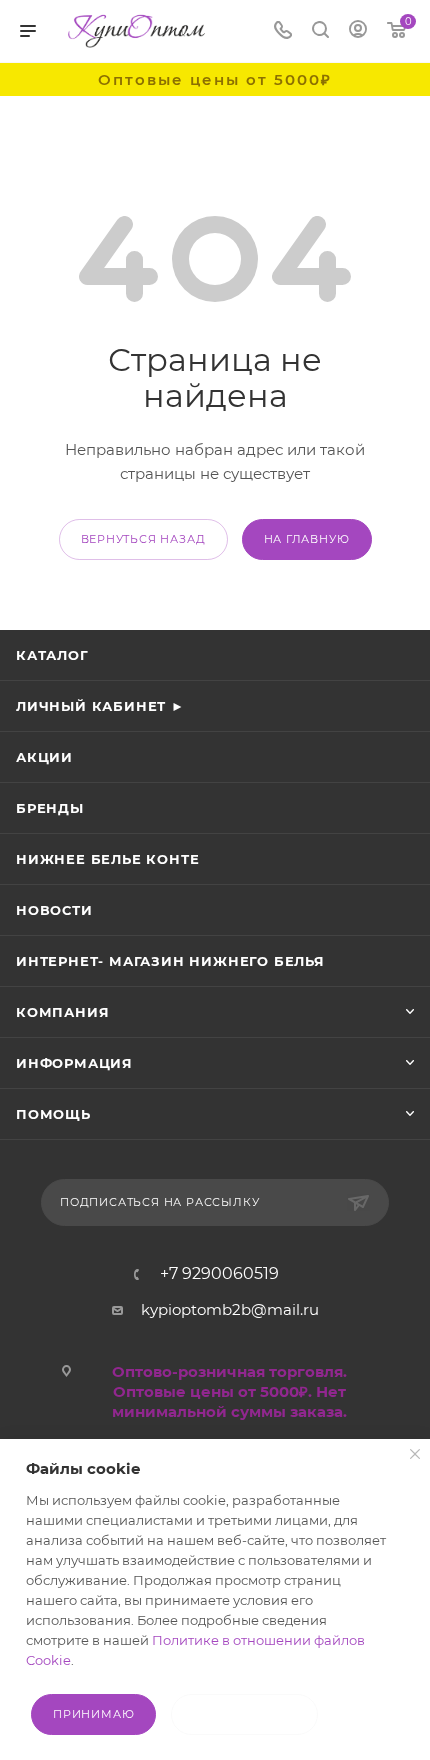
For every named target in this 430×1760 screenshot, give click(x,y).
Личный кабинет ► (100, 706)
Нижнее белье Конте (107, 859)
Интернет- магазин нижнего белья (170, 961)
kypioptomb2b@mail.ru (230, 1309)
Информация (74, 1063)
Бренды (50, 808)
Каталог (52, 655)
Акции (44, 757)
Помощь (53, 1114)
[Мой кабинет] (358, 31)
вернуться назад (143, 539)
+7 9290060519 (219, 1274)
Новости (54, 910)
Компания (62, 1012)
